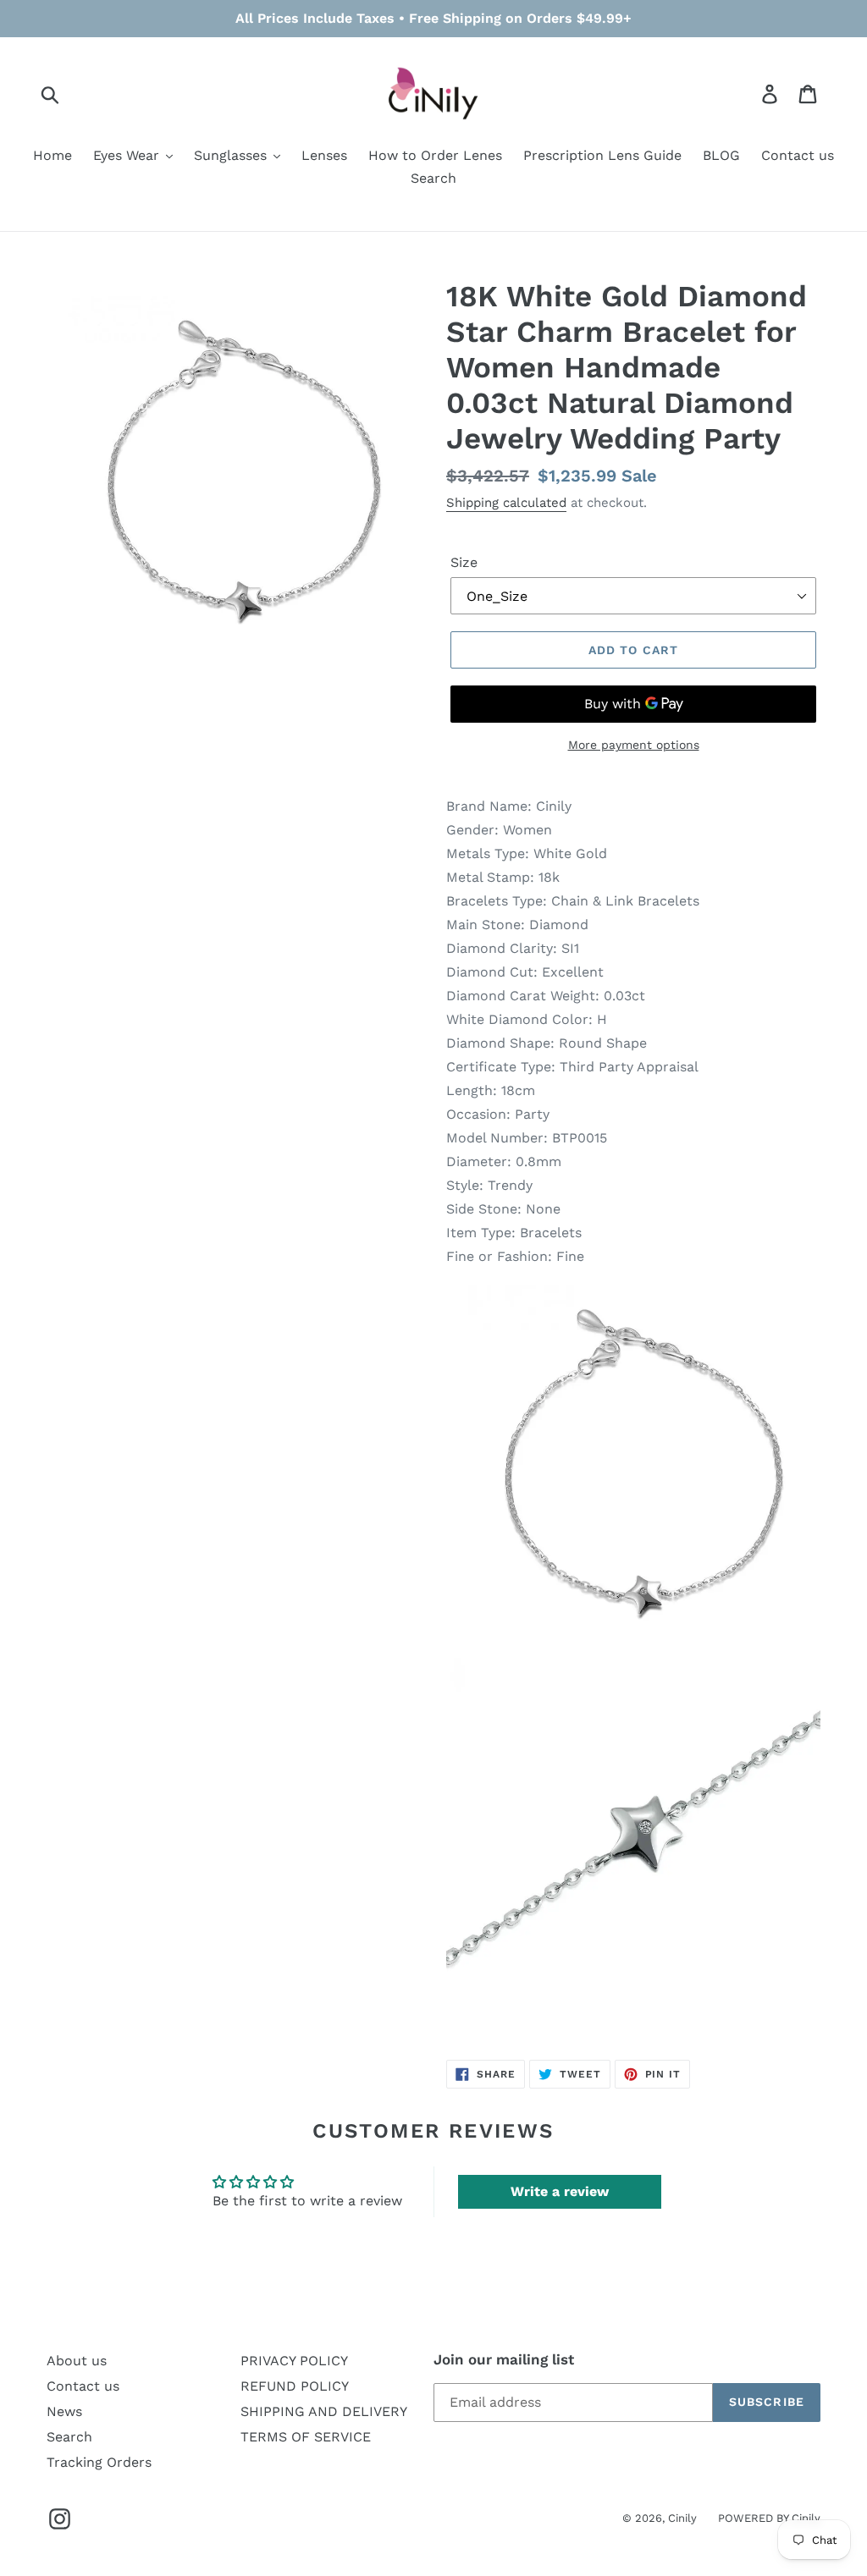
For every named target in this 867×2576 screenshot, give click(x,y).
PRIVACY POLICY (294, 2361)
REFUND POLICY (295, 2386)
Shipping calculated (506, 503)
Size (464, 562)
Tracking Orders (99, 2462)
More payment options (634, 745)
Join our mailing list (504, 2359)
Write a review (560, 2191)
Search (69, 2437)
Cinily (682, 2518)
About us (77, 2361)
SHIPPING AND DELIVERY (324, 2411)
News (64, 2411)
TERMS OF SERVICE (306, 2437)
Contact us (83, 2386)
